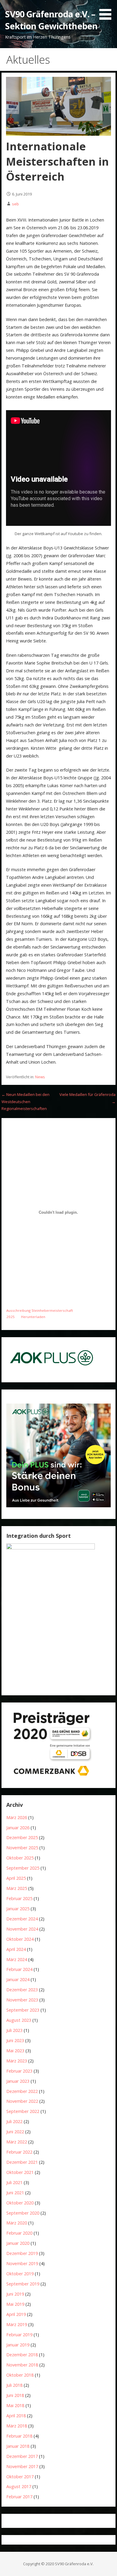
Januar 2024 (18, 1979)
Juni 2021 (15, 2193)
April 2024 (16, 1949)
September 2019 (23, 2284)
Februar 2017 (19, 2497)
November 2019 (22, 2263)
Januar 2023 (18, 2081)
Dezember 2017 (22, 2456)
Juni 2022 (15, 2132)
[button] (107, 11)
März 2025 (17, 1888)
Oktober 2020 (20, 2203)
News (40, 1077)
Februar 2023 (19, 2071)
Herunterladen (33, 1317)
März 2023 (17, 2061)
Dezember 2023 (22, 1990)
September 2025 (23, 1868)
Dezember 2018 (22, 2355)
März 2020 (17, 2223)
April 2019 (16, 2314)
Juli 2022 (14, 2121)
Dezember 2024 (22, 1919)
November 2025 (22, 1848)
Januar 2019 (18, 2345)
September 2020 (23, 2213)
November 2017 (22, 2466)
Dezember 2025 (22, 1837)
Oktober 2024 (20, 1939)
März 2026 (17, 1817)
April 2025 (16, 1878)
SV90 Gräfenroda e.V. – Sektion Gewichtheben (51, 20)
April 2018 (16, 2416)
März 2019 (17, 2324)
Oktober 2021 (20, 2172)
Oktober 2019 (20, 2274)
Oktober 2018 (20, 2375)
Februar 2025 (19, 1898)
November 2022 (22, 2101)
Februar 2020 (19, 2233)
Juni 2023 (15, 2040)
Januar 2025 (18, 1909)
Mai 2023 (15, 2051)
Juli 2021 (14, 2182)
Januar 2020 (18, 2243)
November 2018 (22, 2365)
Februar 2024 (19, 1969)
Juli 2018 (14, 2385)
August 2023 (19, 2020)
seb (15, 204)
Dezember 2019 (22, 2253)
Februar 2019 (19, 2335)
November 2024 (22, 1929)
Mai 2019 (15, 2304)
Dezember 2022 (22, 2091)
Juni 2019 (15, 2294)
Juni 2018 (15, 2395)
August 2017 (19, 2486)
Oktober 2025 (20, 1858)
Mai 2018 (15, 2405)
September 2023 (23, 2010)
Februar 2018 (19, 2436)
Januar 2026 (18, 1828)
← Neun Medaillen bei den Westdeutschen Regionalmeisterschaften (25, 1101)
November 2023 (22, 2000)
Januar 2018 (18, 2446)
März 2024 (17, 1959)
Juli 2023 (14, 2030)
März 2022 (17, 2142)
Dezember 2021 (22, 2162)
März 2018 (17, 2426)
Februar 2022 (19, 2152)
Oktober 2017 (20, 2477)
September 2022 (23, 2111)
